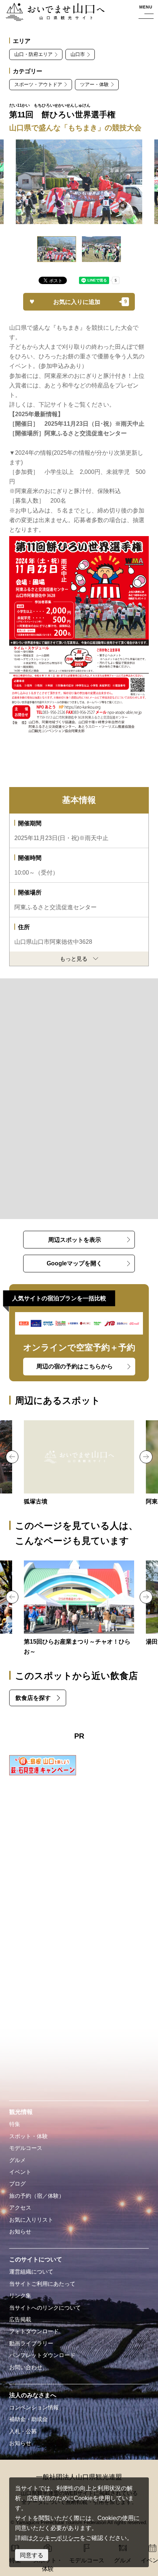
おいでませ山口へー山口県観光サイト (53, 13)
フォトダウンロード (34, 2331)
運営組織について (31, 2272)
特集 (15, 2124)
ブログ (17, 2184)
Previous (12, 1457)
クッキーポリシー (56, 2538)
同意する (32, 2555)
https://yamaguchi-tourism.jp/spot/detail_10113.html (79, 1464)
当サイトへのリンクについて (45, 2308)
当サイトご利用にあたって (42, 2284)
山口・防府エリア (33, 54)
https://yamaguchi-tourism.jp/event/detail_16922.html (79, 1609)
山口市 (78, 54)
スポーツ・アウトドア (38, 84)
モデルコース (26, 2148)
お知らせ (20, 2232)
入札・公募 (23, 2431)
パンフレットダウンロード (42, 2355)
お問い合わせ (26, 2367)
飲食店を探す (33, 1698)
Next (146, 1457)
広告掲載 (20, 2320)
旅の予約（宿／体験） (37, 2196)
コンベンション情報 (34, 2407)
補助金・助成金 (28, 2419)
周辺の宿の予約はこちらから (75, 1366)
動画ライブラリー (31, 2343)
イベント (20, 2172)
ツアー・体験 (94, 84)
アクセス (20, 2208)
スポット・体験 (28, 2136)
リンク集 (20, 2296)
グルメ (17, 2160)
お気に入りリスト (31, 2220)
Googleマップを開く (74, 1263)
